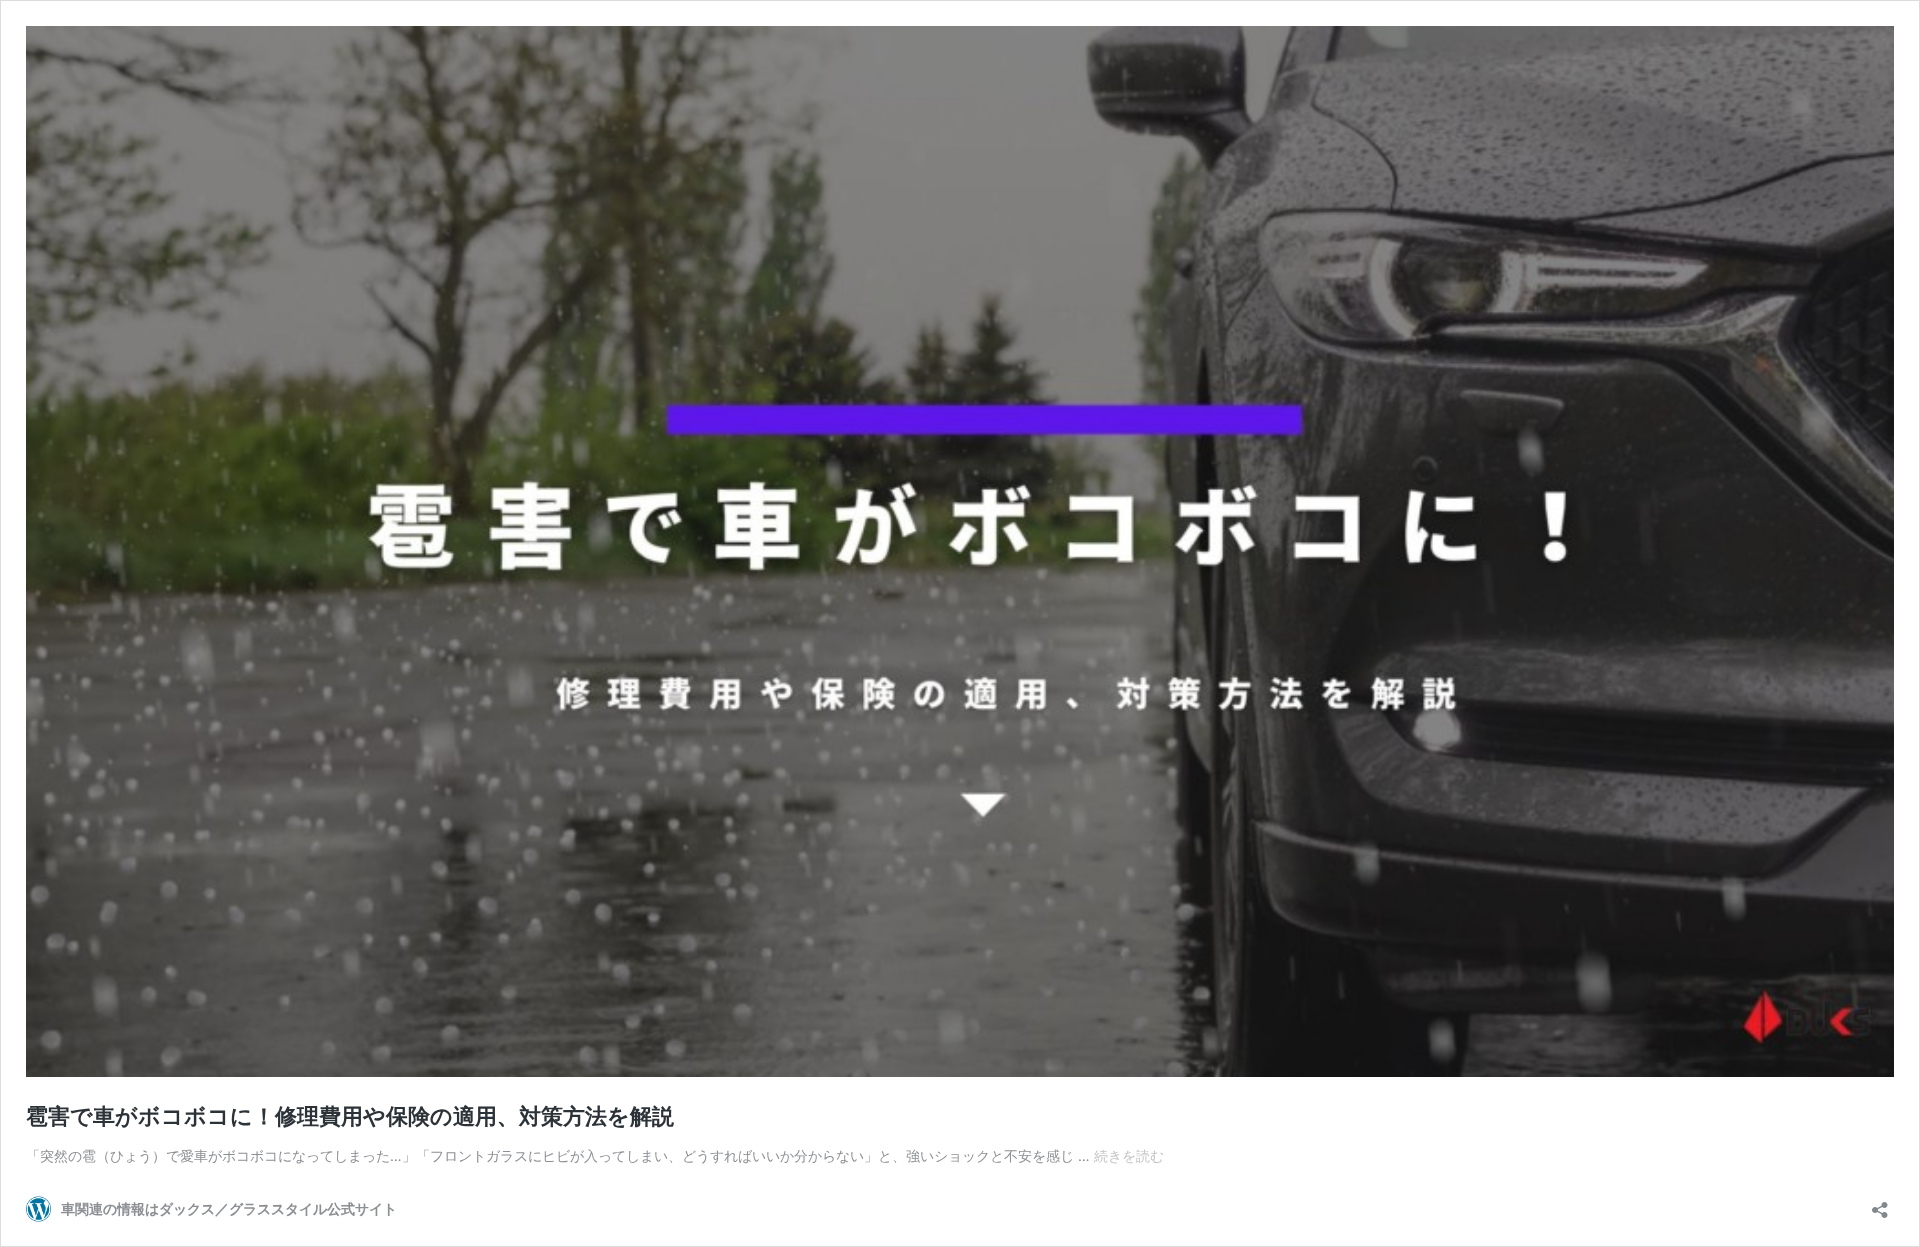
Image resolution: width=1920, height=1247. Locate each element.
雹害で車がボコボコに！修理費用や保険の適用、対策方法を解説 (350, 1116)
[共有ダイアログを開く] (1880, 1203)
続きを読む (1129, 1155)
